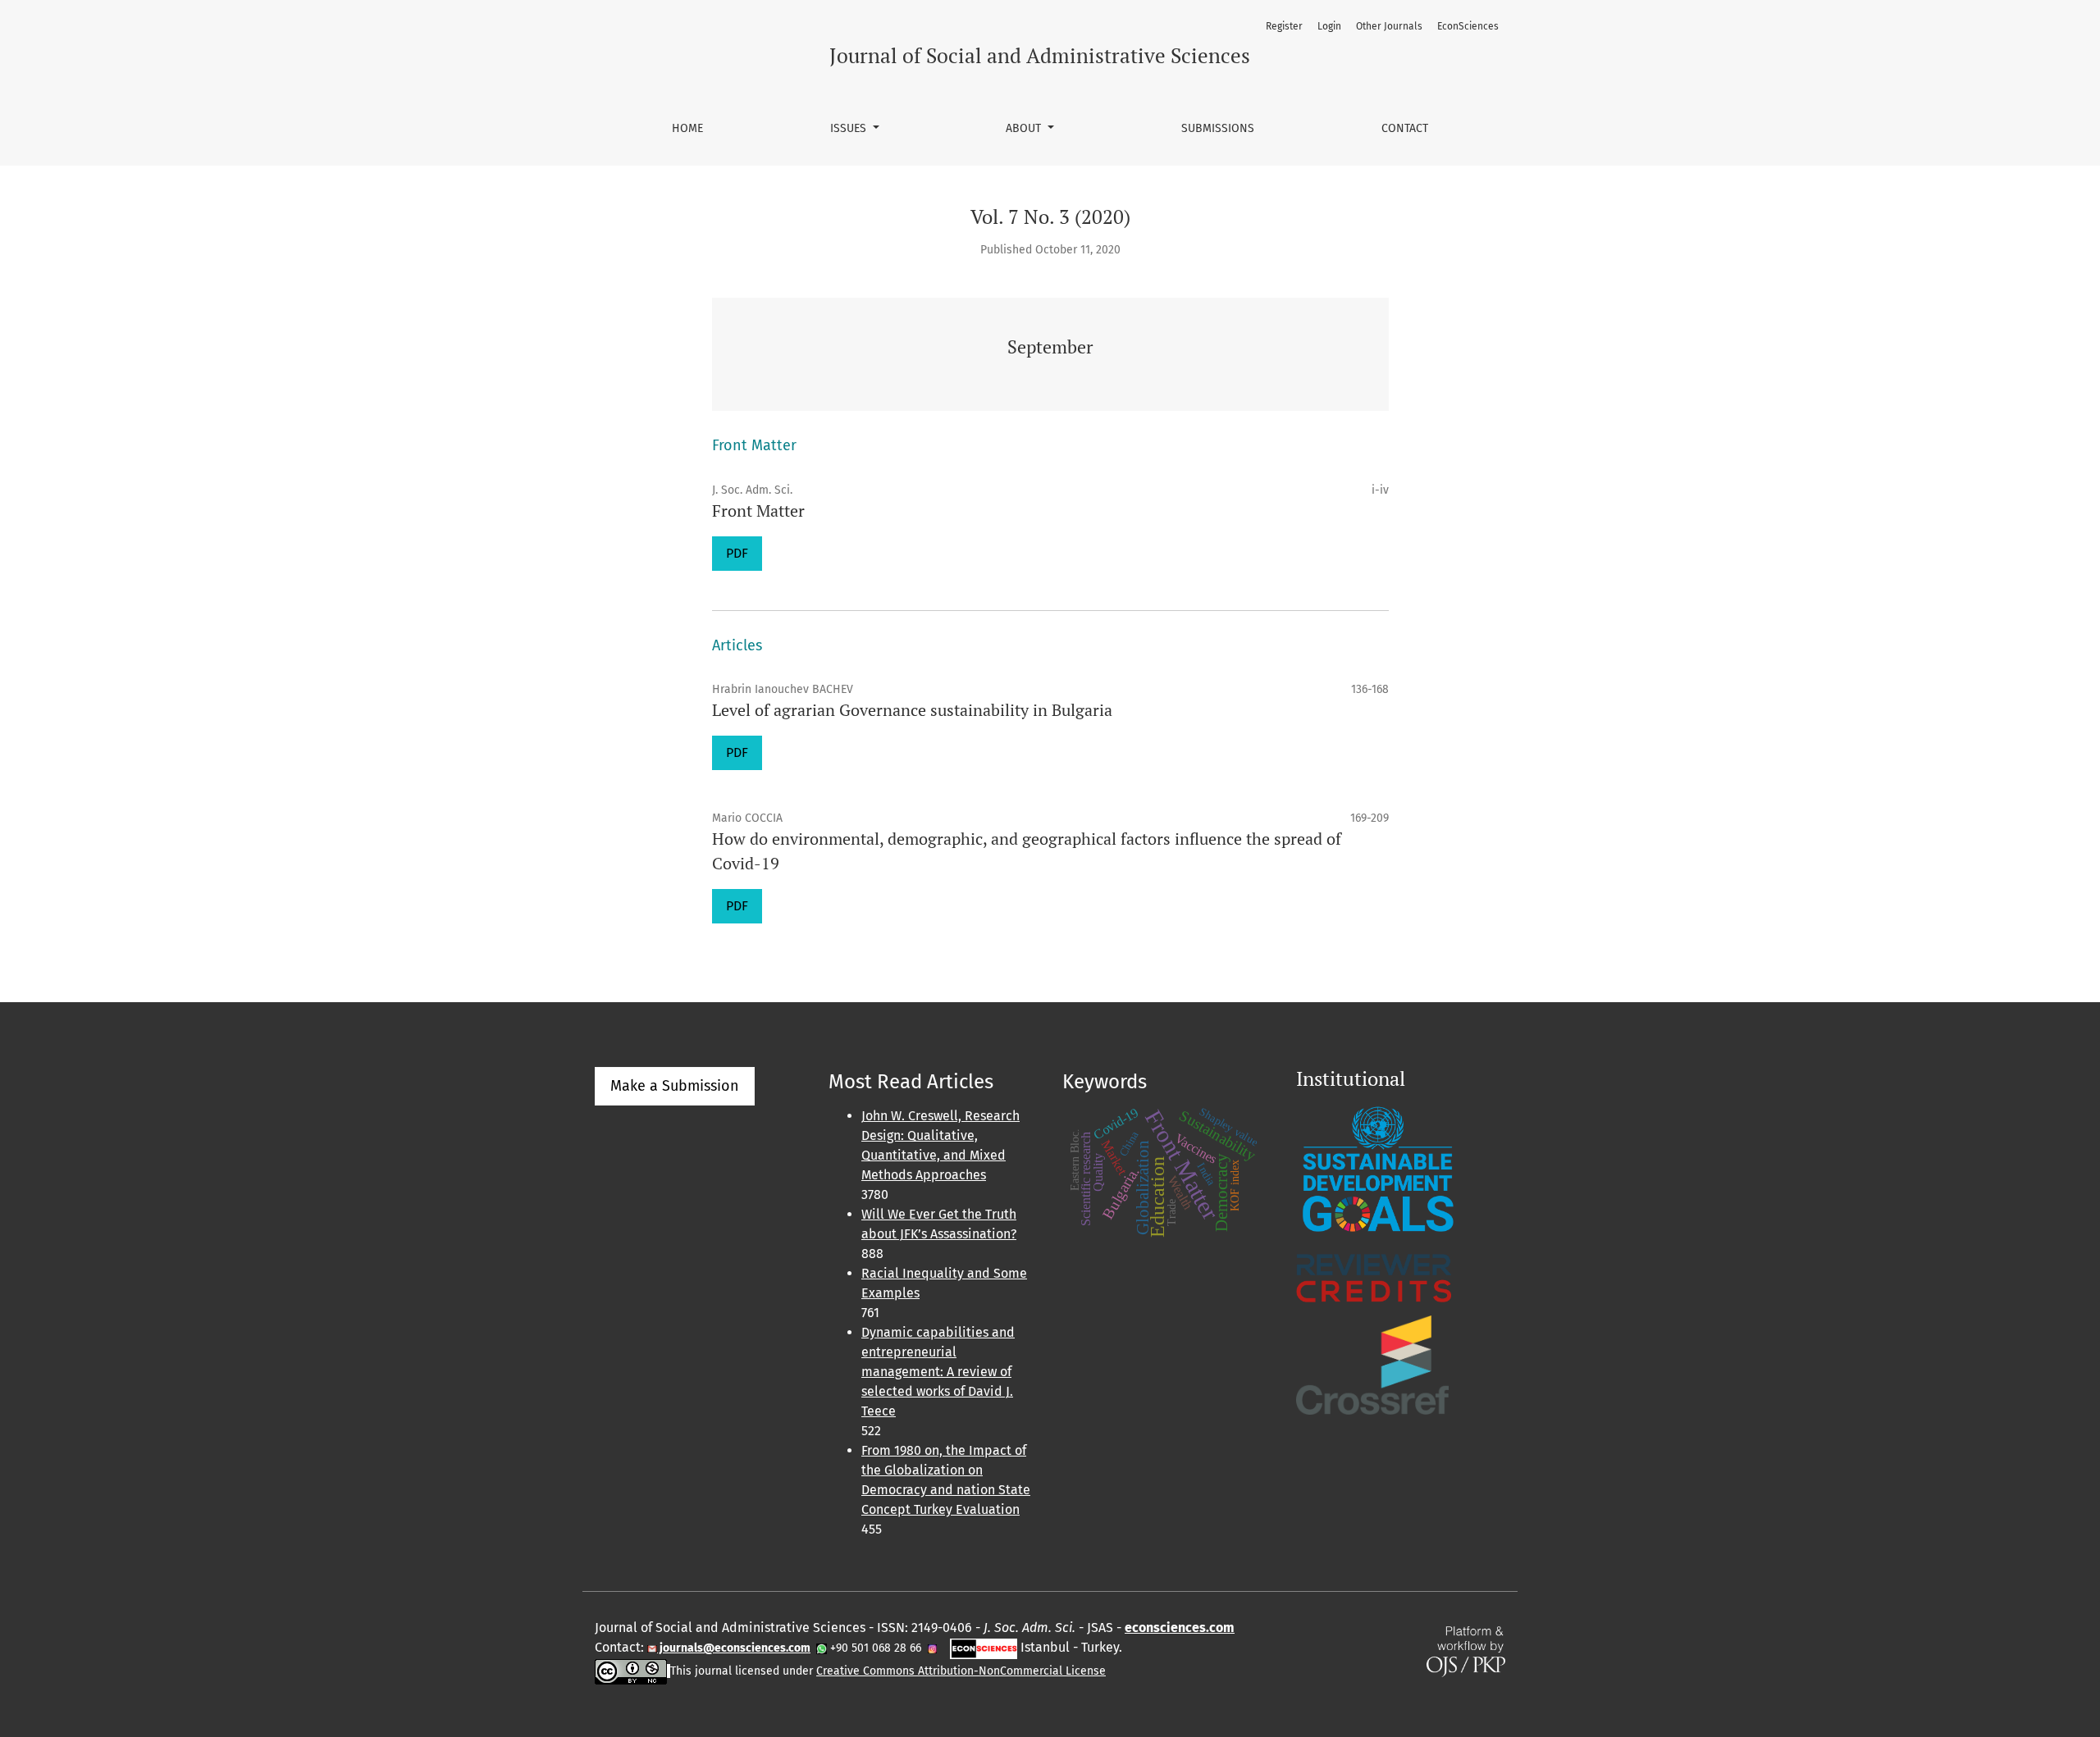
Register (1284, 26)
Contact (1405, 128)
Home (687, 128)
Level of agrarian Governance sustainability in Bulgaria (912, 710)
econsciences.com (1180, 1628)
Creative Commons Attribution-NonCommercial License (961, 1671)
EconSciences (1468, 26)
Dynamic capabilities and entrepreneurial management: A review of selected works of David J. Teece (938, 1372)
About (1025, 128)
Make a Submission (675, 1086)
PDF (737, 553)
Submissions (1218, 128)
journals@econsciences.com (734, 1648)
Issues (850, 128)
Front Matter (758, 511)
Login (1329, 26)
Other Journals (1389, 26)
